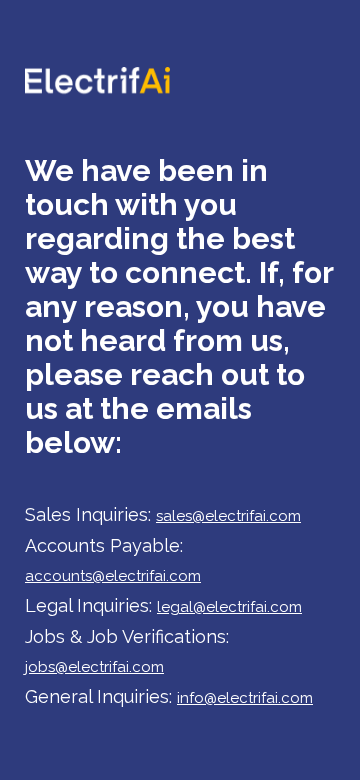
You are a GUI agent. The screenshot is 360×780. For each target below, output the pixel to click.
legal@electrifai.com (229, 607)
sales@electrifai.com (228, 516)
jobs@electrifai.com (94, 667)
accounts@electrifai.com (113, 576)
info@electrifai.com (245, 698)
